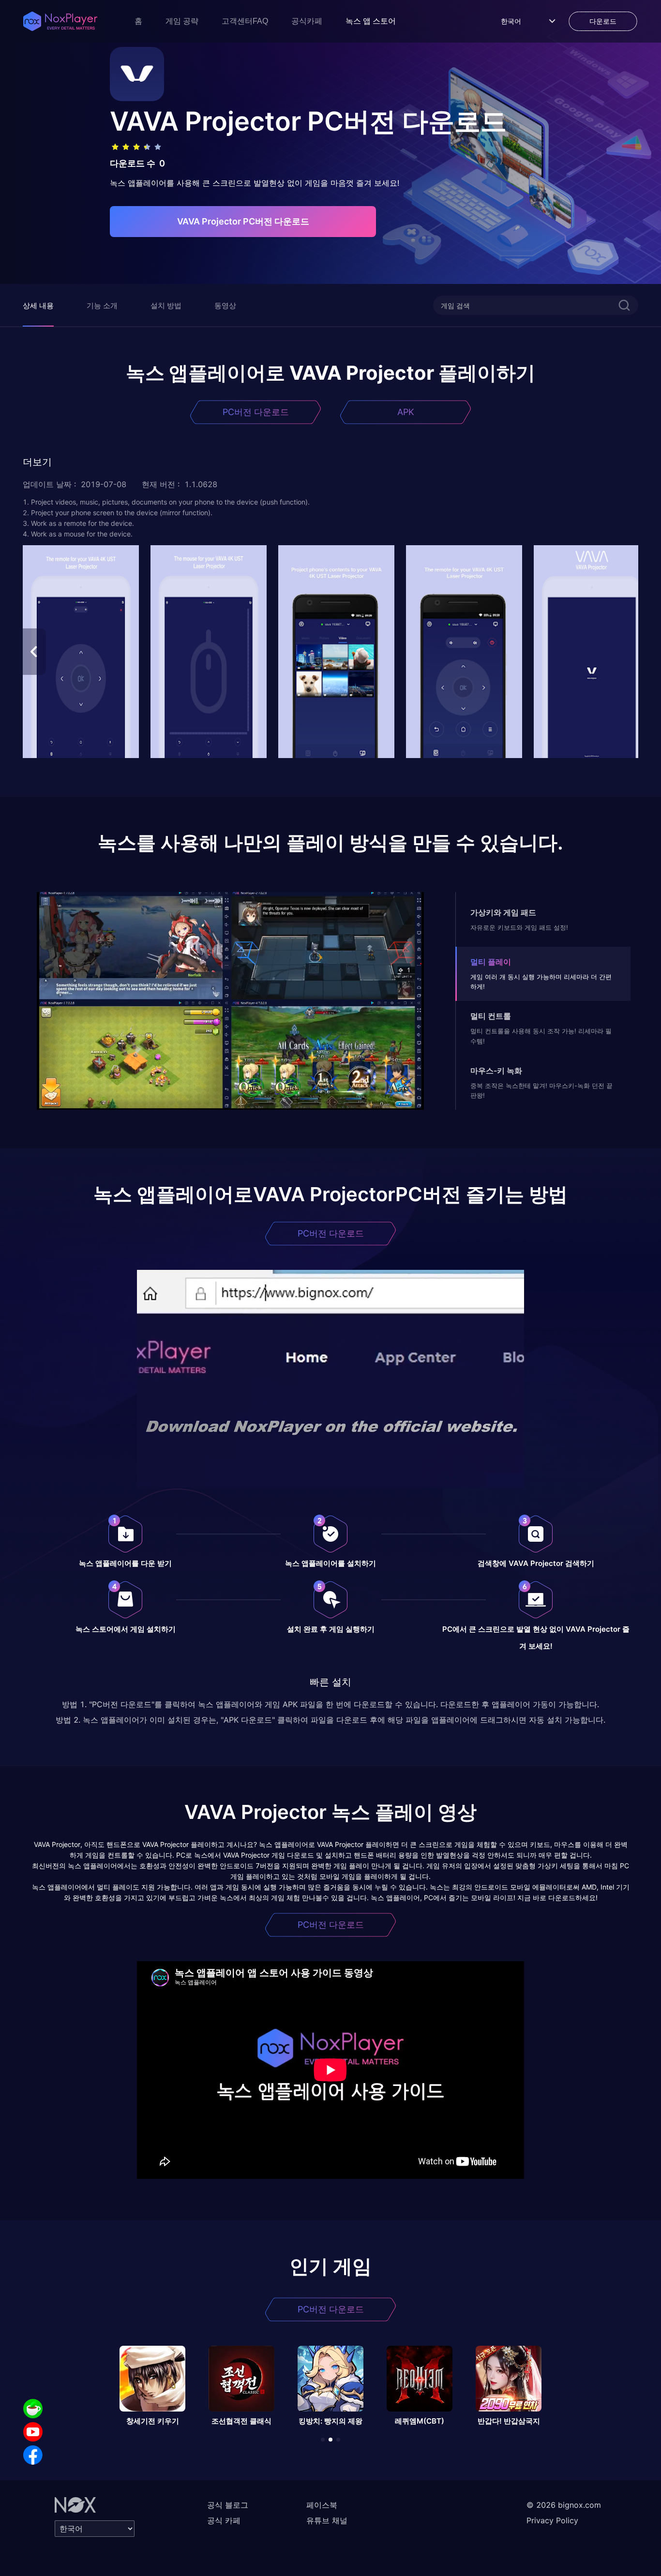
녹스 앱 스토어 (371, 21)
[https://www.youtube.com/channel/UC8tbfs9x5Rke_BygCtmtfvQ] (33, 2432)
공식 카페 (224, 2520)
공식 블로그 (228, 2505)
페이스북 (322, 2505)
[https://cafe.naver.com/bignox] (33, 2409)
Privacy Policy (552, 2520)
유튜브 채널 (327, 2520)
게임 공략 (182, 21)
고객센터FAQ (245, 21)
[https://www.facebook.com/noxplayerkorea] (33, 2455)
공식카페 (307, 21)
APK (406, 412)
